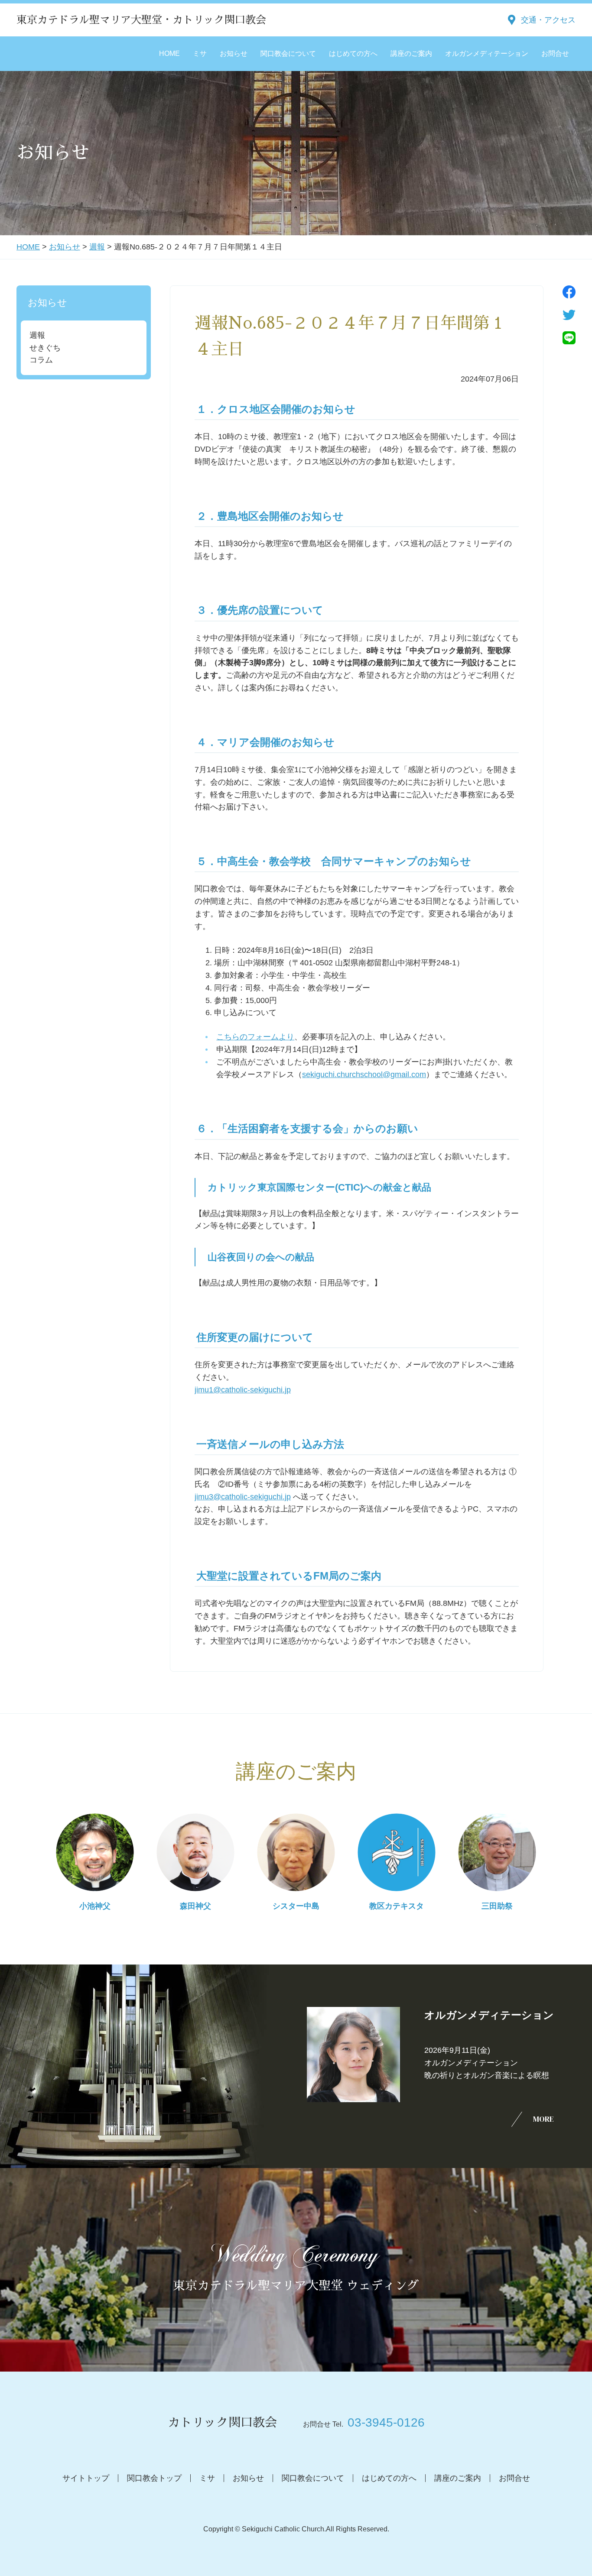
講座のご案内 (411, 53)
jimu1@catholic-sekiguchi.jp (243, 1390)
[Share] (569, 292)
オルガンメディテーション (487, 53)
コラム (41, 360)
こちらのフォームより (255, 1037)
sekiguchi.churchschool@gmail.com (364, 1074)
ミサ (200, 53)
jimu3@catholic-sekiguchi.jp (243, 1497)
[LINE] (569, 338)
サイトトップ (86, 2478)
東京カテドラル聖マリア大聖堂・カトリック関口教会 (141, 20)
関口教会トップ (154, 2478)
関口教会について (288, 53)
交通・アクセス (548, 20)
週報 (97, 247)
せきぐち (45, 348)
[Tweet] (569, 315)
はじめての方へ (353, 53)
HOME (169, 53)
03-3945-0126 (386, 2422)
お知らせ (234, 53)
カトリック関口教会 (222, 2423)
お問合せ (555, 53)
